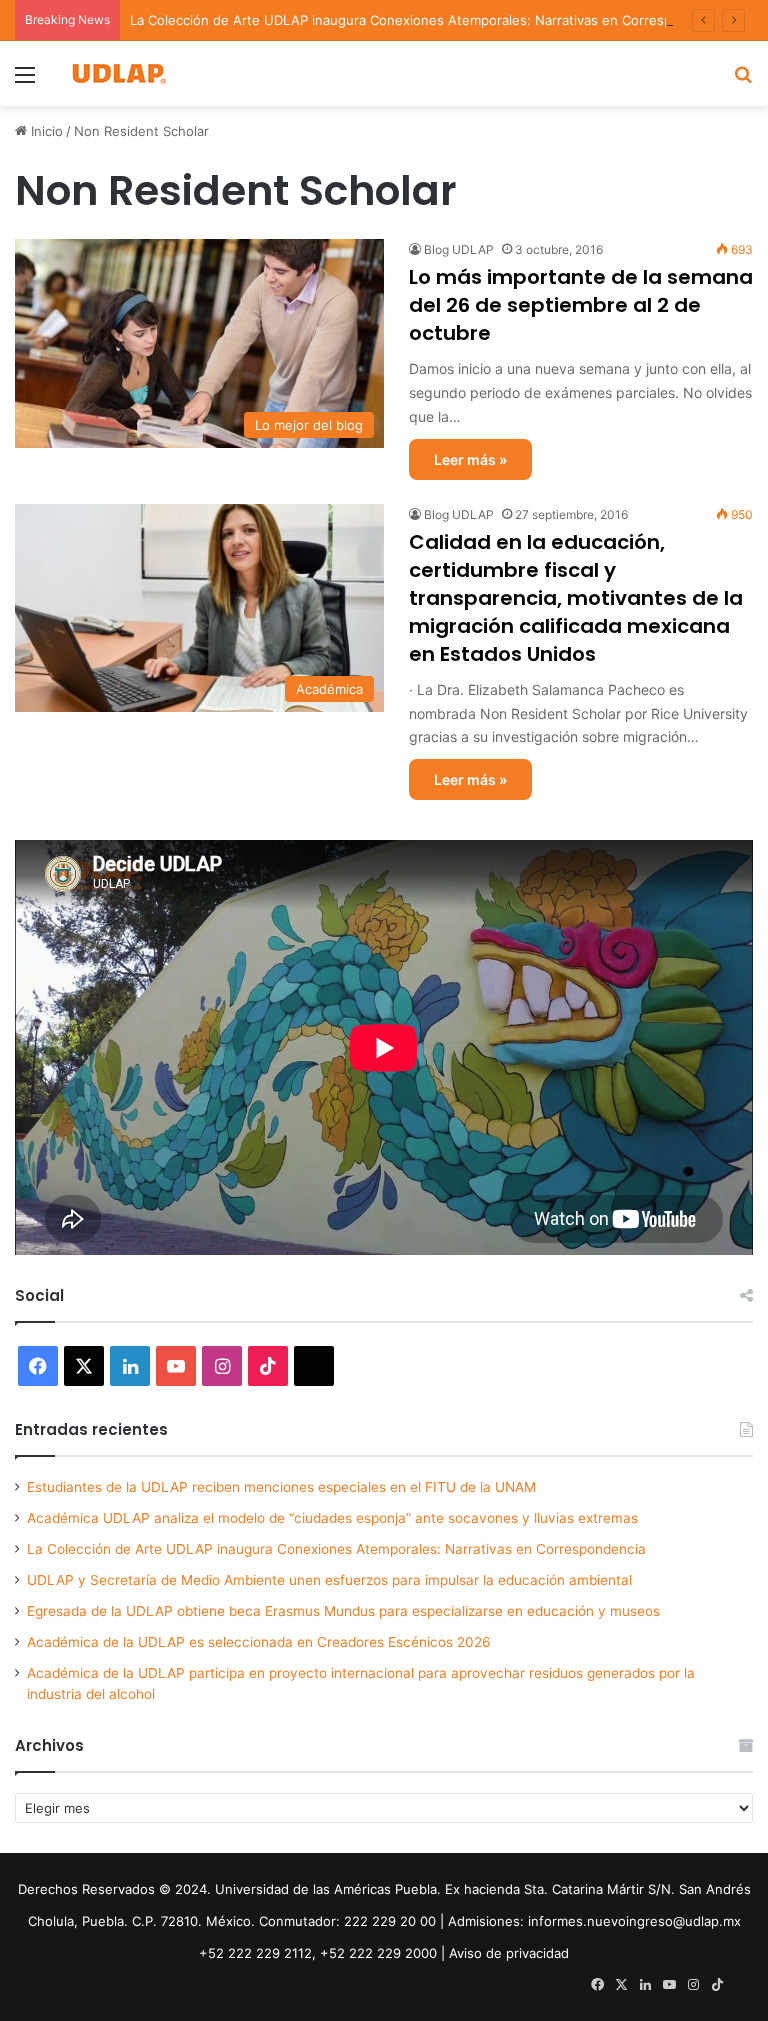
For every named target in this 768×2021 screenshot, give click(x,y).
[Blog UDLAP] (118, 73)
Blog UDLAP (459, 249)
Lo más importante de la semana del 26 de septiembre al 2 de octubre (581, 305)
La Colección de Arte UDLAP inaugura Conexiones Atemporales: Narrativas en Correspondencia (429, 20)
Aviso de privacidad (509, 1953)
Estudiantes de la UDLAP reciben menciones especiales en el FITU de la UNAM (281, 1487)
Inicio (45, 131)
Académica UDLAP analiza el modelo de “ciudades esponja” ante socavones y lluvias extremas (332, 1518)
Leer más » (470, 459)
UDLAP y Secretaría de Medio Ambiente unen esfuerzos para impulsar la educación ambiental (329, 1580)
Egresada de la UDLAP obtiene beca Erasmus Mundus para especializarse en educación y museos (343, 1611)
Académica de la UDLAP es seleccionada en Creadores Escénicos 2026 (259, 1642)
